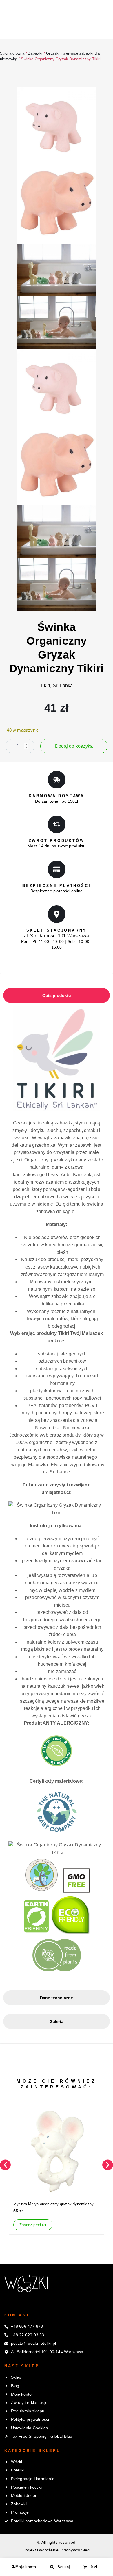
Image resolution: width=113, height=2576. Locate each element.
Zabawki (35, 53)
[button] (5, 2165)
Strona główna (12, 53)
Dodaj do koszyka (74, 746)
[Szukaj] (52, 2567)
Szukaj (64, 2567)
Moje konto (26, 2567)
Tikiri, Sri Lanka (56, 685)
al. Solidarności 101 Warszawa (57, 936)
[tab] (57, 995)
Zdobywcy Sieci (76, 2550)
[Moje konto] (13, 2567)
